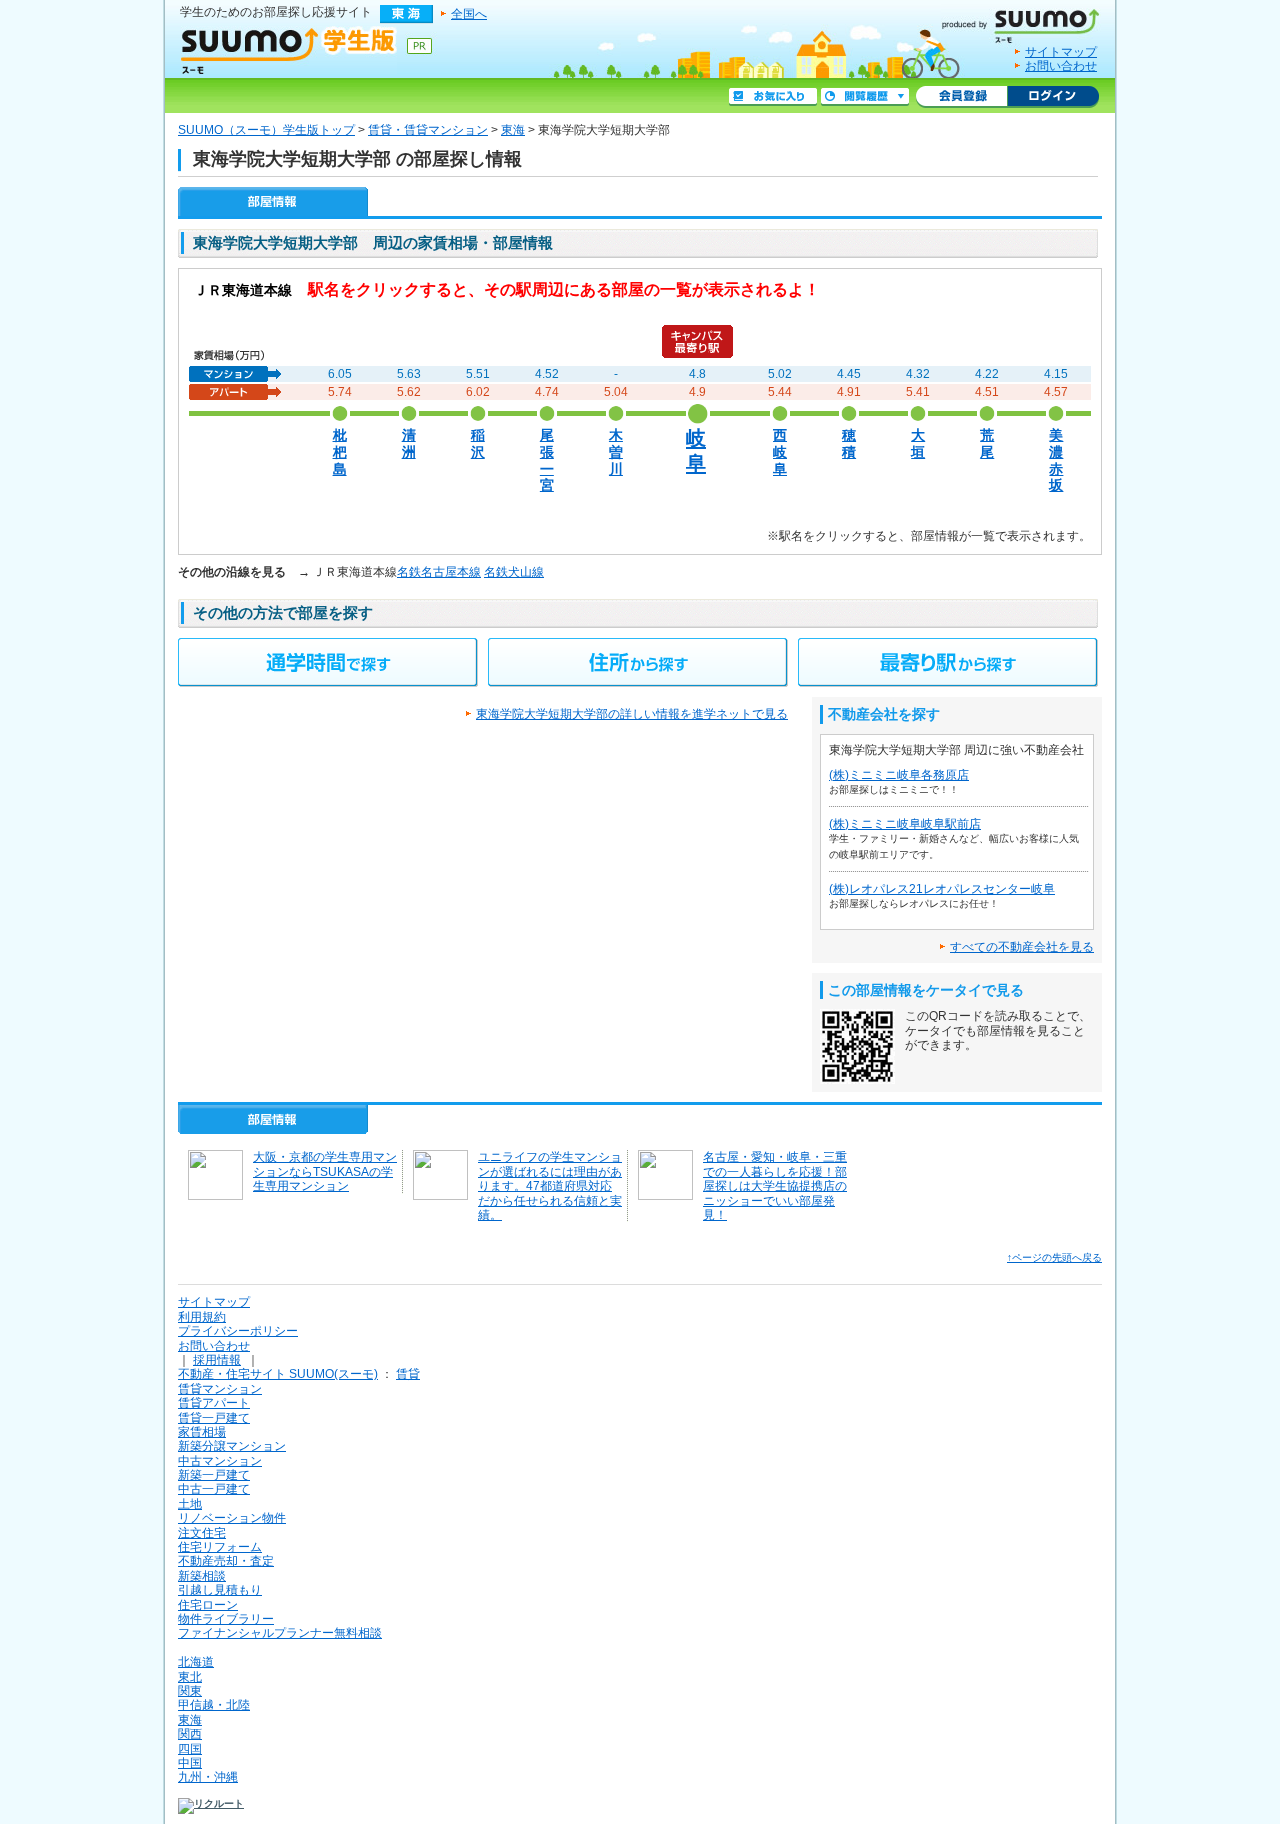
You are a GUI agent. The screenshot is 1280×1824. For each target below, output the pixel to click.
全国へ (469, 14)
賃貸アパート (214, 1403)
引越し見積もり (220, 1590)
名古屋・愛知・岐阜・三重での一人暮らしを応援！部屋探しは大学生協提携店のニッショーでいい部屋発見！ (775, 1186)
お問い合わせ (1061, 66)
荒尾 (987, 444)
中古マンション (220, 1461)
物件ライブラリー (226, 1619)
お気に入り (773, 97)
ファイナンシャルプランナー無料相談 (280, 1633)
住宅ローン (208, 1605)
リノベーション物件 (232, 1518)
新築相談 (202, 1576)
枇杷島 (340, 452)
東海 (513, 130)
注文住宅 (202, 1533)
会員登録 (961, 97)
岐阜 (696, 450)
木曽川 (616, 452)
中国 (190, 1763)
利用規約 (202, 1317)
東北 (190, 1677)
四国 (190, 1749)
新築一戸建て (214, 1475)
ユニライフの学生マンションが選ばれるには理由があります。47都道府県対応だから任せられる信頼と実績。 (550, 1186)
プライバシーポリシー (238, 1331)
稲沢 (478, 444)
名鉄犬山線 (514, 572)
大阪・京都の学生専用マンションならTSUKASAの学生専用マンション (325, 1171)
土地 (190, 1504)
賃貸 (408, 1374)
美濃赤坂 (1056, 460)
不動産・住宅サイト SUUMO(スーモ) (278, 1374)
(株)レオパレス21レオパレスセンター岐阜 (942, 889)
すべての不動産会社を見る (1022, 947)
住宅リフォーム (220, 1547)
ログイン (1053, 97)
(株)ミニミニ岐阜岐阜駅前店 (905, 824)
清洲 (409, 444)
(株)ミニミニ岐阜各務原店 (899, 775)
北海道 (196, 1662)
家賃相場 (202, 1432)
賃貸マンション (220, 1389)
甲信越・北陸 (214, 1705)
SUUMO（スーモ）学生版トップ (266, 130)
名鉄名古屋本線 (439, 572)
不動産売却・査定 (226, 1561)
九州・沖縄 (208, 1777)
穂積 (849, 444)
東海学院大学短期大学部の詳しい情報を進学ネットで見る (632, 714)
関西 (190, 1734)
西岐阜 (780, 452)
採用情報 (217, 1360)
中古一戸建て (214, 1489)
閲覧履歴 (865, 97)
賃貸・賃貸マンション (428, 130)
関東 (190, 1691)
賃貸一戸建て (214, 1418)
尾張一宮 (547, 460)
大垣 (918, 444)
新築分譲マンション (232, 1446)
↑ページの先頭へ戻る (1054, 1257)
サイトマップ (1061, 52)
